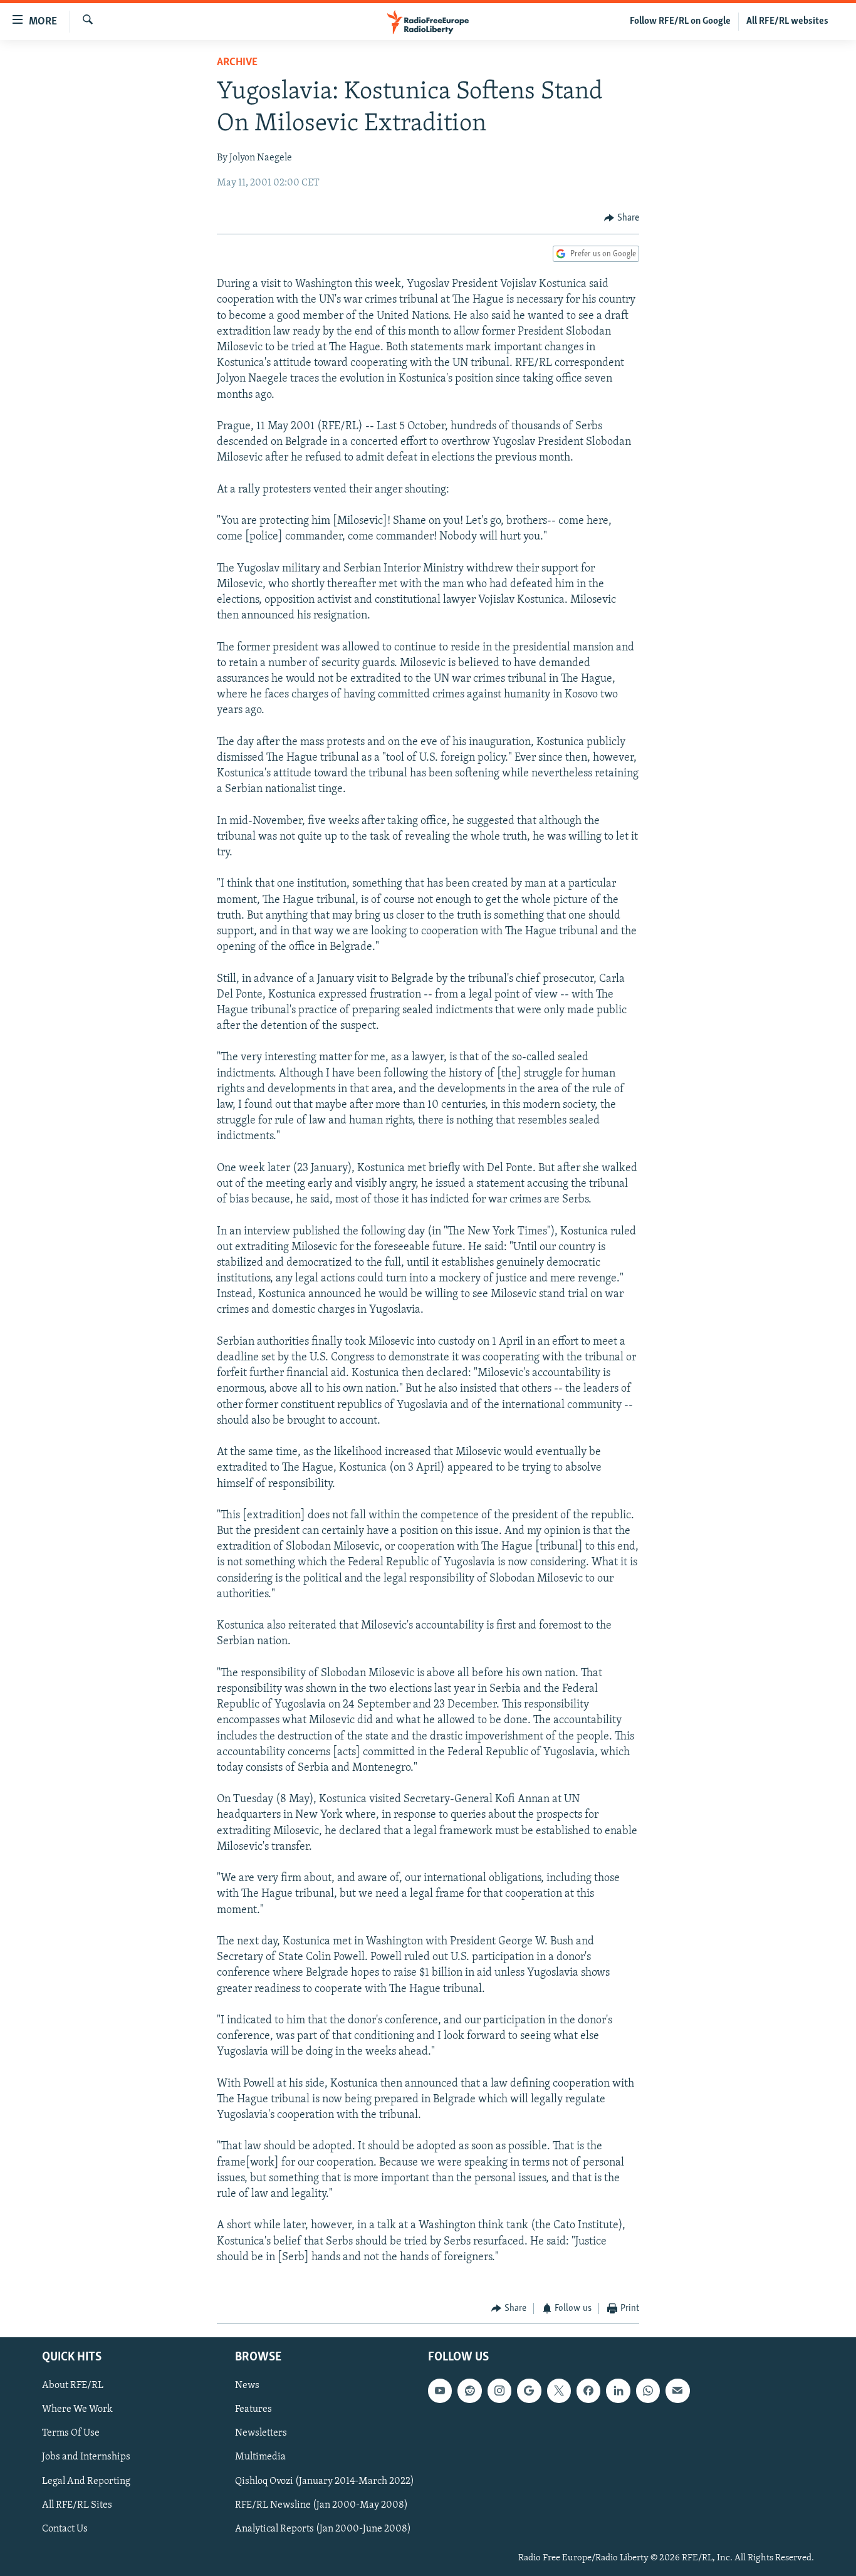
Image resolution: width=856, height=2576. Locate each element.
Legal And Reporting (86, 2481)
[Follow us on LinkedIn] (618, 2391)
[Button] (622, 218)
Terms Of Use (71, 2433)
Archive (237, 63)
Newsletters (261, 2433)
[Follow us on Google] (529, 2391)
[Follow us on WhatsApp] (648, 2391)
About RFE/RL (73, 2386)
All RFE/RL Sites (77, 2505)
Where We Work (77, 2409)
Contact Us (65, 2528)
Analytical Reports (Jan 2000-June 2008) (323, 2528)
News (247, 2386)
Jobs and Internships (86, 2457)
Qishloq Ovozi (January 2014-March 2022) (325, 2481)
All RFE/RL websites (787, 21)
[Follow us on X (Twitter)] (559, 2391)
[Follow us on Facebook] (588, 2391)
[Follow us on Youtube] (440, 2391)
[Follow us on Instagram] (499, 2391)
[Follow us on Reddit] (469, 2391)
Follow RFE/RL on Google (680, 21)
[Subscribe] (677, 2391)
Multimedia (260, 2457)
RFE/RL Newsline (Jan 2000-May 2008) (321, 2505)
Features (253, 2409)
